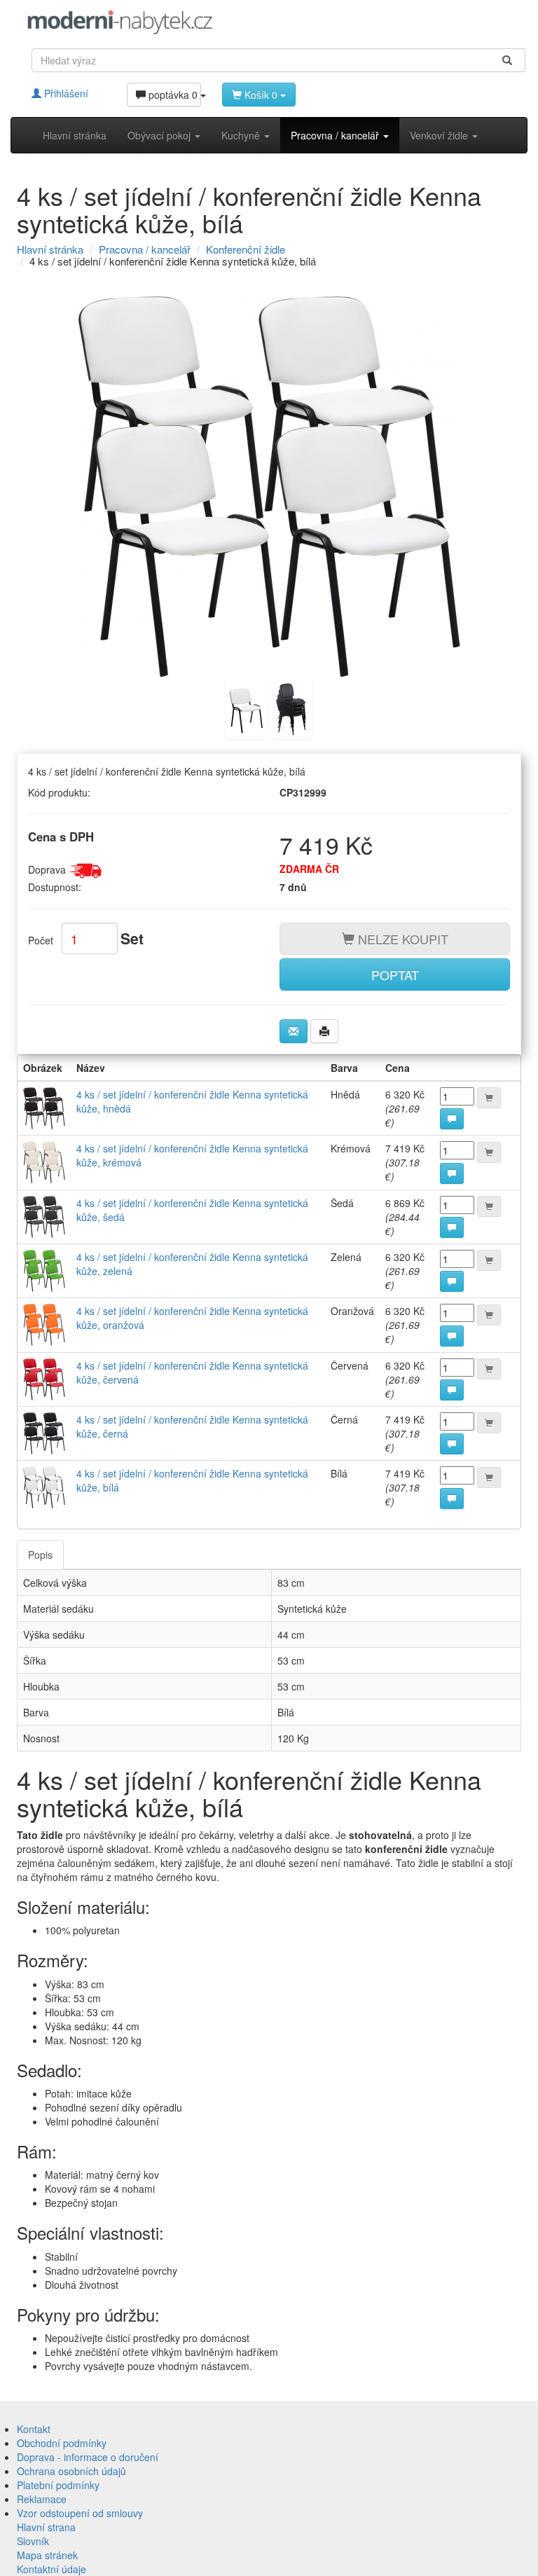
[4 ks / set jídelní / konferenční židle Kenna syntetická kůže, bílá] (269, 486)
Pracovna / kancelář (145, 249)
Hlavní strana (46, 2527)
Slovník (33, 2541)
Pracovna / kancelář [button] (336, 135)
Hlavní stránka (75, 135)
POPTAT (395, 974)
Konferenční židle (246, 249)
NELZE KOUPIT (401, 939)
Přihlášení (65, 93)
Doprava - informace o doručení (88, 2457)
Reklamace (42, 2499)
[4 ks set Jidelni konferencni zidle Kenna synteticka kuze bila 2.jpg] (291, 708)
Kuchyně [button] (242, 135)
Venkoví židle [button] (440, 135)
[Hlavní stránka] (120, 22)
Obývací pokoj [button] (160, 135)
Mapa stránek (47, 2555)
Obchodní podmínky (62, 2443)
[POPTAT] (452, 1119)
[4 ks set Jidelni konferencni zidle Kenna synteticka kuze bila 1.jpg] (247, 708)
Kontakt (34, 2429)
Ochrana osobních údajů (71, 2471)
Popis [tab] (40, 1555)
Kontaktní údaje (51, 2569)
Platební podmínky (58, 2485)
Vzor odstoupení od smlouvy (80, 2513)
